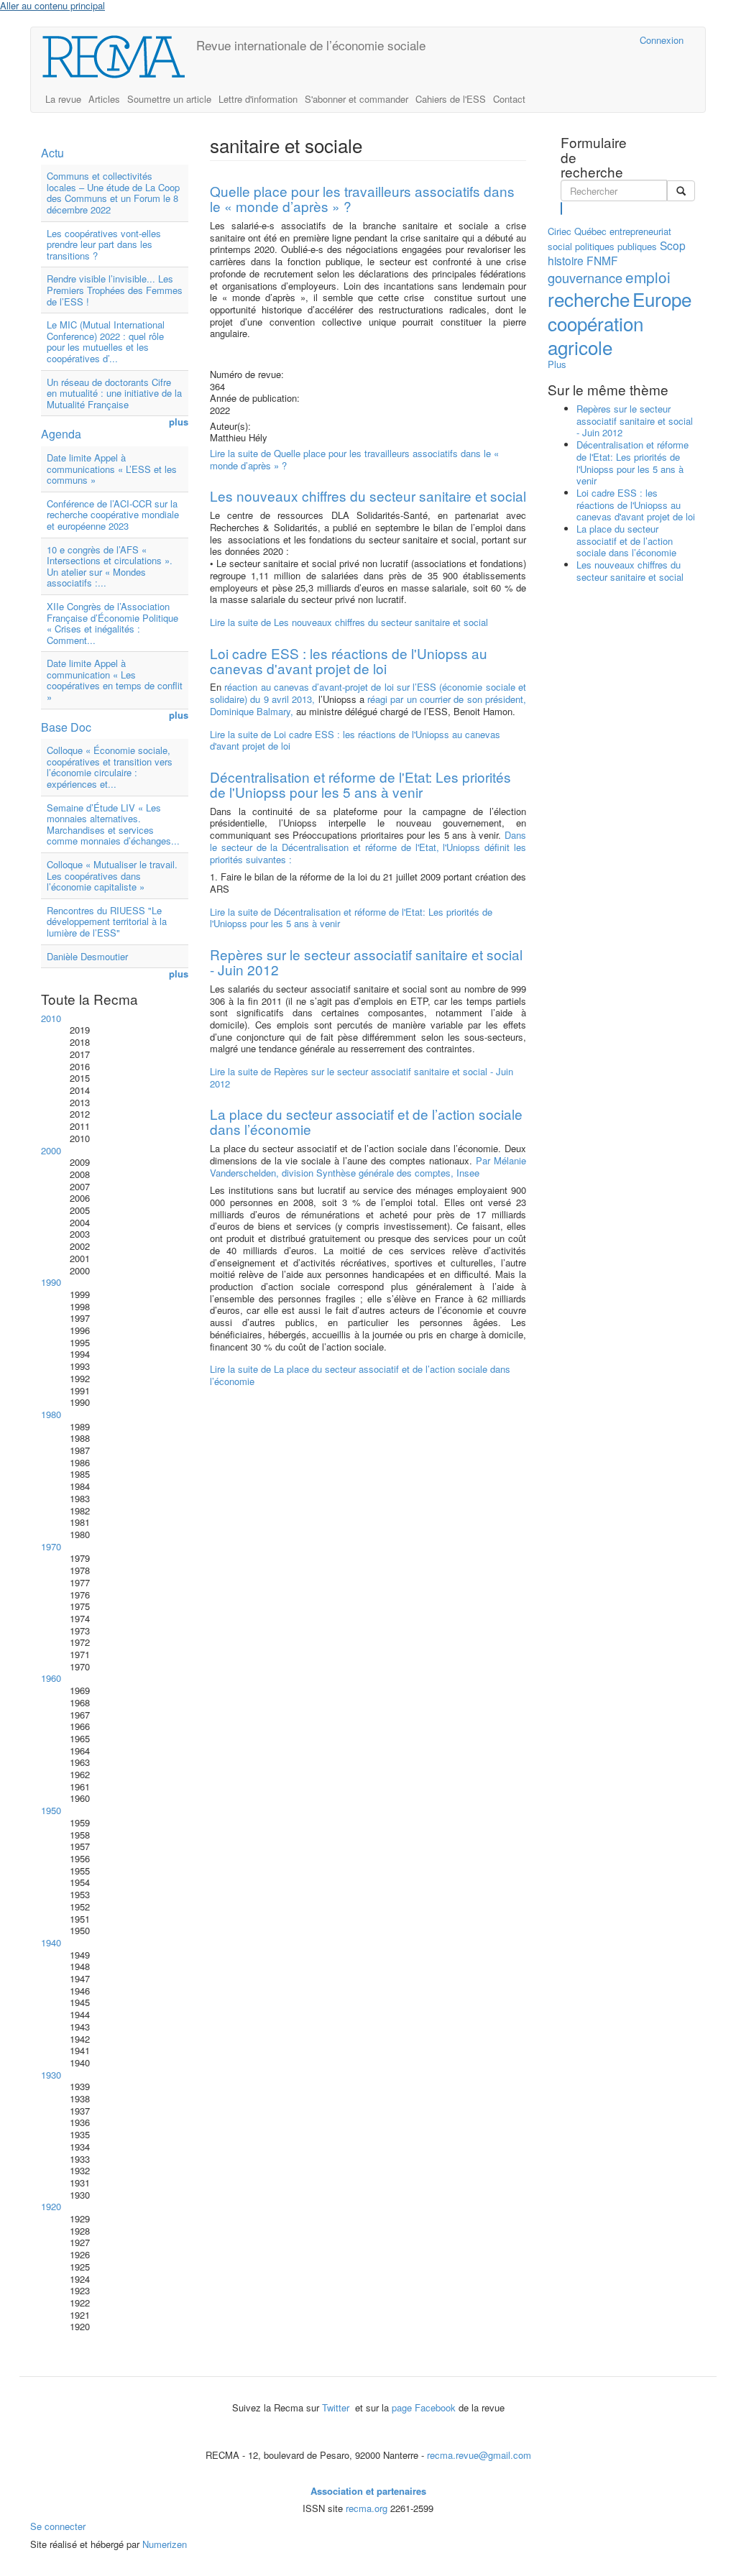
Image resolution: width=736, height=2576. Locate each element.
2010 (51, 1018)
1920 (51, 2206)
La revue (63, 99)
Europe (662, 299)
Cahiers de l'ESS (451, 99)
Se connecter (58, 2526)
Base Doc (66, 727)
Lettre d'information (258, 99)
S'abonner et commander (356, 99)
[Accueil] (119, 57)
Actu (52, 153)
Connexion (662, 40)
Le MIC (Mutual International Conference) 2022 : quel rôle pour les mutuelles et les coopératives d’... (106, 341)
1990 (51, 1282)
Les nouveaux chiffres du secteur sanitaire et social (368, 496)
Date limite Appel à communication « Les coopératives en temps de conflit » (115, 680)
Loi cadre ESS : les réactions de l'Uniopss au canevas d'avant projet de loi (349, 661)
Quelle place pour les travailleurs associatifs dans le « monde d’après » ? (362, 198)
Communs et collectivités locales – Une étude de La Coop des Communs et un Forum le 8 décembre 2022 (113, 193)
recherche (589, 299)
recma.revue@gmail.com (479, 2455)
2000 (51, 1150)
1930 (51, 2075)
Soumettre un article (169, 99)
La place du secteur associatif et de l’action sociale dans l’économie (366, 1121)
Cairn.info (566, 40)
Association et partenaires (368, 2491)
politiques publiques (616, 246)
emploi (648, 277)
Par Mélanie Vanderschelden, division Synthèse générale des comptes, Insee (368, 1167)
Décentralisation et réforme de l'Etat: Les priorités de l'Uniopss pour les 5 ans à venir (360, 784)
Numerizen (165, 2544)
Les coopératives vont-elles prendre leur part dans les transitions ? (104, 244)
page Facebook (424, 2407)
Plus (557, 364)
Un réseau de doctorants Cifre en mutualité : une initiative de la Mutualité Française (114, 393)
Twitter (337, 2407)
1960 (51, 1678)
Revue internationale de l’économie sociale (311, 45)
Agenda (61, 434)
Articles (104, 99)
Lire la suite (354, 459)
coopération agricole (595, 335)
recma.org (367, 2508)
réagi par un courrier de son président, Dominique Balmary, (368, 705)
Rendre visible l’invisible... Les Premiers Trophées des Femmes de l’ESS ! (115, 290)
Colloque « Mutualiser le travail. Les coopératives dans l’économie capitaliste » (112, 875)
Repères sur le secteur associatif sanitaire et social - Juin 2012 (366, 962)
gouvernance (585, 277)
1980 (51, 1414)
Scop (673, 245)
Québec (590, 231)
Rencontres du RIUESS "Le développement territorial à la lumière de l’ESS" (107, 921)
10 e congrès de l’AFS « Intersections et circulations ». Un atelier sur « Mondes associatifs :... (110, 566)
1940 (51, 1942)
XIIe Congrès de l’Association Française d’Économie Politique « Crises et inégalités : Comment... (112, 623)
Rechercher (562, 208)
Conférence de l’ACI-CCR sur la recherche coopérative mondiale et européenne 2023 (113, 515)
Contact (509, 99)
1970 (51, 1546)
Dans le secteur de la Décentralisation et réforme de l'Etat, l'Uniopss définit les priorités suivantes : (368, 847)
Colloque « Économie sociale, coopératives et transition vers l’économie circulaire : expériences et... (110, 767)
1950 (51, 1810)
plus (179, 422)
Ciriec (560, 231)
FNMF (602, 260)
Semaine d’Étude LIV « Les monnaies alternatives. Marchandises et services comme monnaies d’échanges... (113, 824)
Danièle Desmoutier (87, 956)
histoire (566, 260)
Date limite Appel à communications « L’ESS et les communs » (112, 469)
